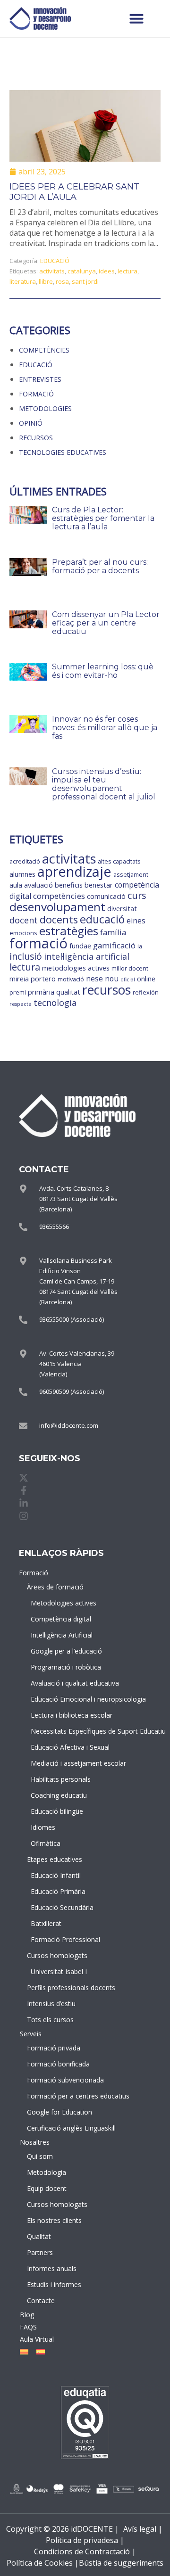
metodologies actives (76, 968)
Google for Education (59, 2112)
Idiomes (43, 1827)
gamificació (114, 945)
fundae (80, 946)
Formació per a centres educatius (60, 2096)
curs (137, 895)
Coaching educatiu (59, 1795)
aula (16, 885)
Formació (34, 1573)
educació (102, 919)
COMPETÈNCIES (44, 350)
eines (136, 921)
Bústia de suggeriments (121, 2563)
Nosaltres (35, 2142)
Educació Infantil (56, 1875)
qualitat (68, 992)
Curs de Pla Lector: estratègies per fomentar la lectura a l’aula (103, 518)
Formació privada (54, 2048)
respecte (21, 1004)
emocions (23, 933)
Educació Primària (58, 1891)
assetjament (131, 874)
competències (59, 896)
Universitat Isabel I (59, 1971)
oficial (128, 979)
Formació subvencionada (60, 2080)
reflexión (146, 992)
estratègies (69, 931)
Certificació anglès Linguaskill (60, 2128)
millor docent (130, 968)
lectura (127, 271)
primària (41, 992)
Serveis (31, 2034)
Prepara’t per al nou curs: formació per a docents (100, 566)
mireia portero (33, 979)
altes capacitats (119, 861)
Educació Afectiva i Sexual (62, 1747)
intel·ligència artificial (87, 956)
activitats (52, 271)
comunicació (106, 896)
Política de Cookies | (43, 2563)
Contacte (41, 2300)
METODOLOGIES (45, 408)
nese (94, 979)
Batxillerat (46, 1923)
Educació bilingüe (57, 1811)
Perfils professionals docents (60, 1988)
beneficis (69, 885)
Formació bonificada (58, 2064)
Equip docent (47, 2188)
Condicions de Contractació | (85, 2551)
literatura (23, 281)
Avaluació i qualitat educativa (62, 1683)
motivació (71, 979)
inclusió (26, 956)
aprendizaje (74, 872)
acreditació (25, 861)
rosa (62, 281)
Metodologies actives (62, 1603)
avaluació (38, 885)
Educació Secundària (62, 1907)
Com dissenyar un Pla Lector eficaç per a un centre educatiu (106, 623)
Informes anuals (52, 2268)
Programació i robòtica (62, 1667)
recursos (106, 990)
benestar (99, 885)
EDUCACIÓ (55, 261)
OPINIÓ (31, 423)
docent (24, 920)
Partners (40, 2252)
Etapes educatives (55, 1859)
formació (38, 943)
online (146, 979)
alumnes (22, 874)
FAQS (28, 2327)
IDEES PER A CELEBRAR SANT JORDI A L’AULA (74, 192)
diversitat (122, 909)
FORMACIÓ (36, 394)
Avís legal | (143, 2529)
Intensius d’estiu (51, 2004)
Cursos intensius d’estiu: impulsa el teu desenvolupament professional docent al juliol (104, 784)
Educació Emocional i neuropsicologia (62, 1699)
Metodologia (47, 2172)
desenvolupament (57, 907)
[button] (136, 18)
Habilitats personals (61, 1779)
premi (18, 992)
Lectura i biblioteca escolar (62, 1715)
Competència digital (61, 1619)
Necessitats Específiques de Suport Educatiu (62, 1731)
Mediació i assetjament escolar (62, 1763)
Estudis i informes (54, 2284)
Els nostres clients (54, 2220)
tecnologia (55, 1003)
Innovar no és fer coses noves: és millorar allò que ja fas (105, 728)
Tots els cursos (50, 2020)
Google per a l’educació (62, 1651)
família (113, 932)
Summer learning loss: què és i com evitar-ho (103, 671)
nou (112, 979)
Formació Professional (62, 1939)
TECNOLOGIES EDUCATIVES (63, 452)
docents (59, 919)
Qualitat (39, 2236)
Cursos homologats (57, 1955)
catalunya (82, 271)
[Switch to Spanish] (39, 2352)
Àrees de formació (55, 1587)
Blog (27, 2315)
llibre (46, 281)
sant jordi (85, 281)
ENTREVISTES (40, 379)
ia (140, 946)
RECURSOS (36, 438)
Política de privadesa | (85, 2540)
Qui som (40, 2156)
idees (107, 271)
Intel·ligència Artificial (62, 1635)
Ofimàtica (46, 1843)
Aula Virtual (37, 2339)
